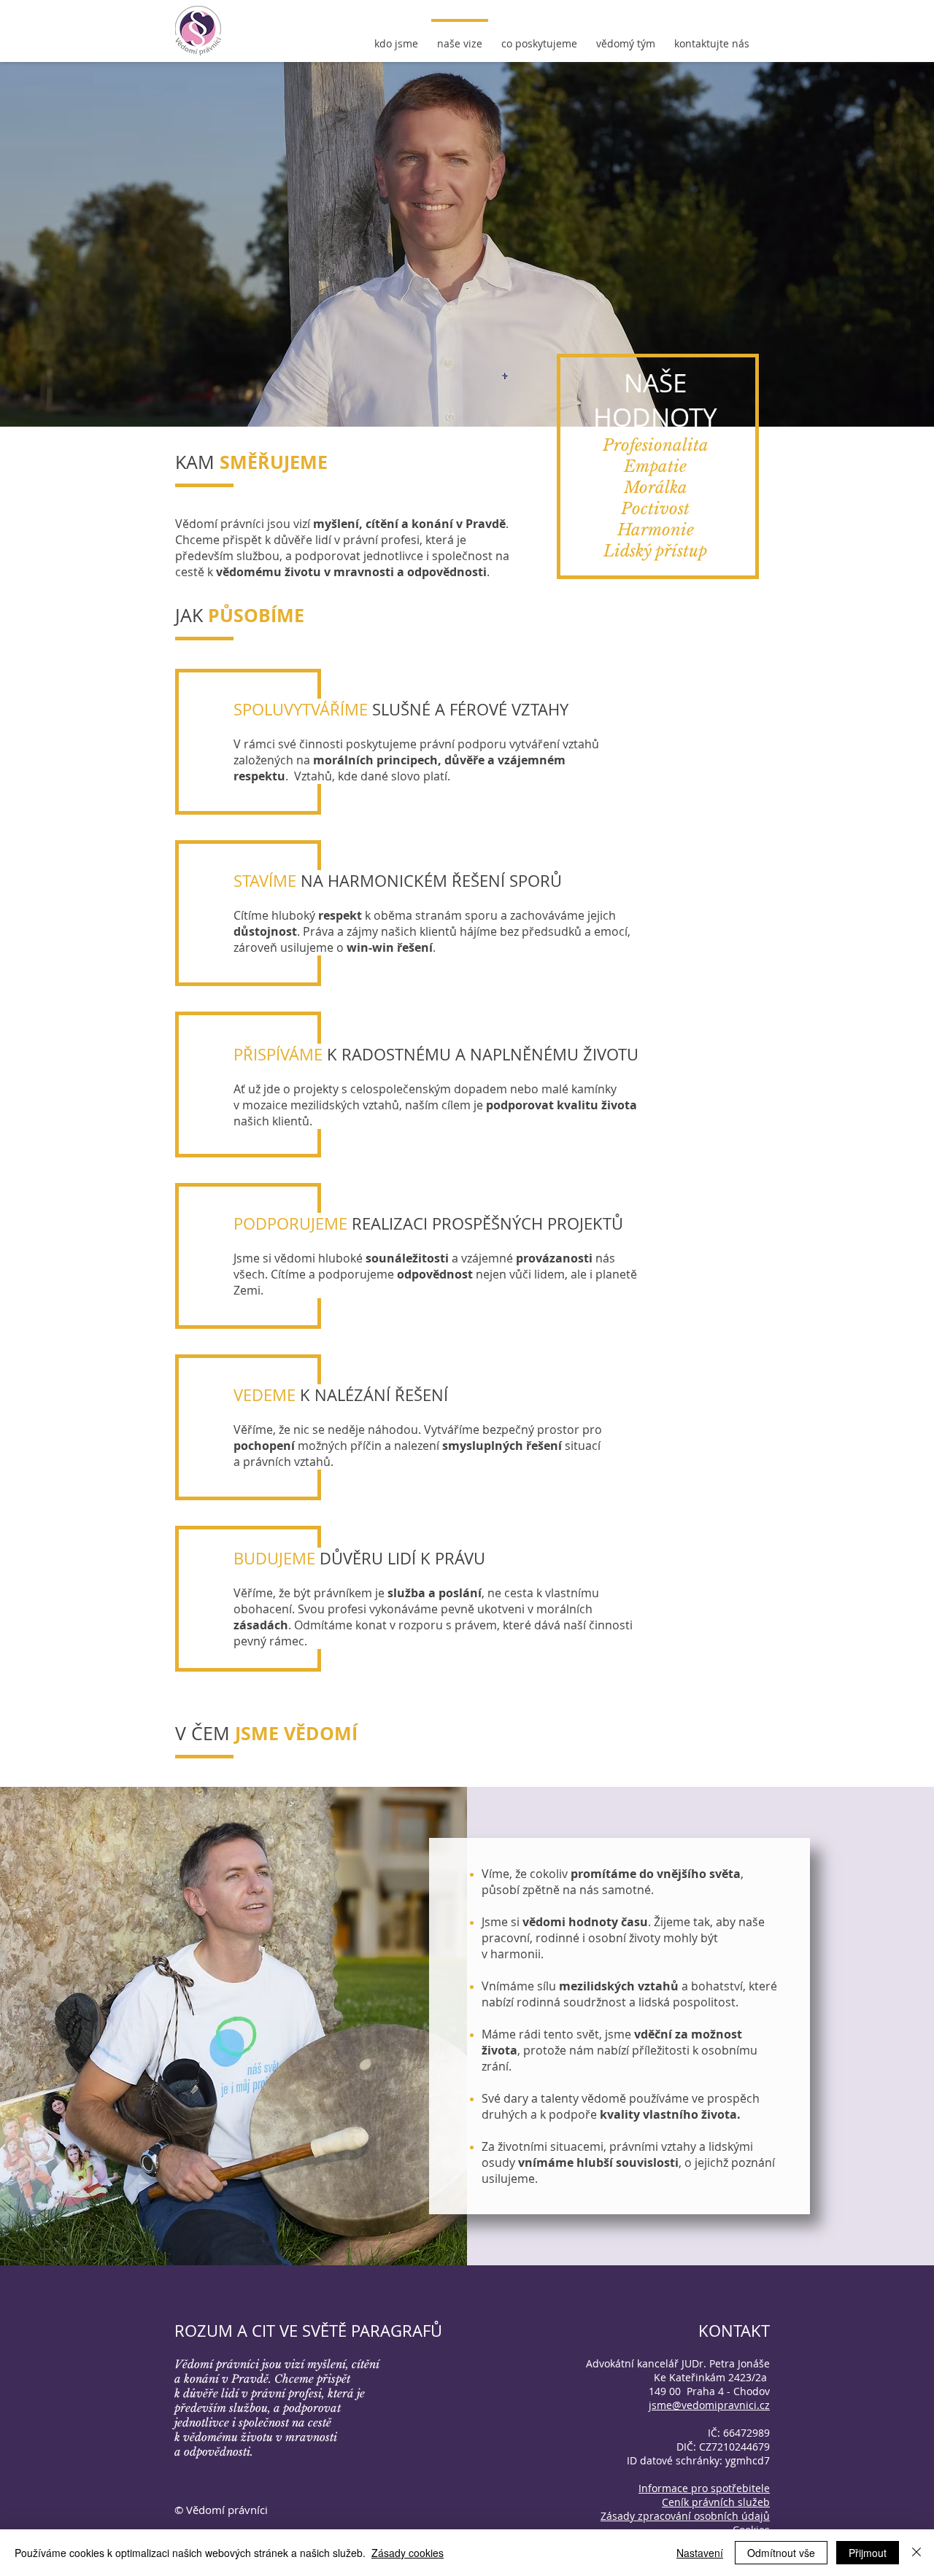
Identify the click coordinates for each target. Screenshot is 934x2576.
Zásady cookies (408, 2553)
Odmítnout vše (781, 2553)
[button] (704, 2488)
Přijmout (868, 2553)
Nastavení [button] (700, 2553)
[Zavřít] (916, 2553)
